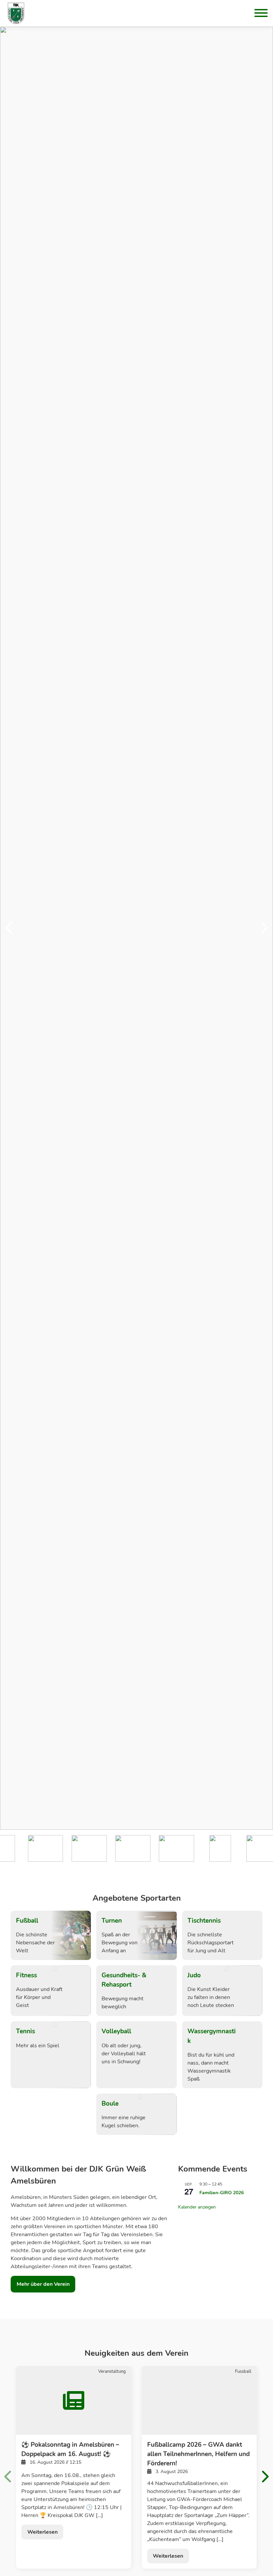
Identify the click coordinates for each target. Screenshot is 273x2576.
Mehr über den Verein (43, 2284)
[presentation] (9, 928)
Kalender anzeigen (197, 2207)
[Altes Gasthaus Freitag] (71, 1848)
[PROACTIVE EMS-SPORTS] (246, 1848)
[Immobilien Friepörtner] (159, 1848)
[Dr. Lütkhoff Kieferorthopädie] (27, 1848)
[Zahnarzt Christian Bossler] (115, 1848)
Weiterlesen (42, 2532)
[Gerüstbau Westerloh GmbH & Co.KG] (202, 1848)
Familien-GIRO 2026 (222, 2193)
